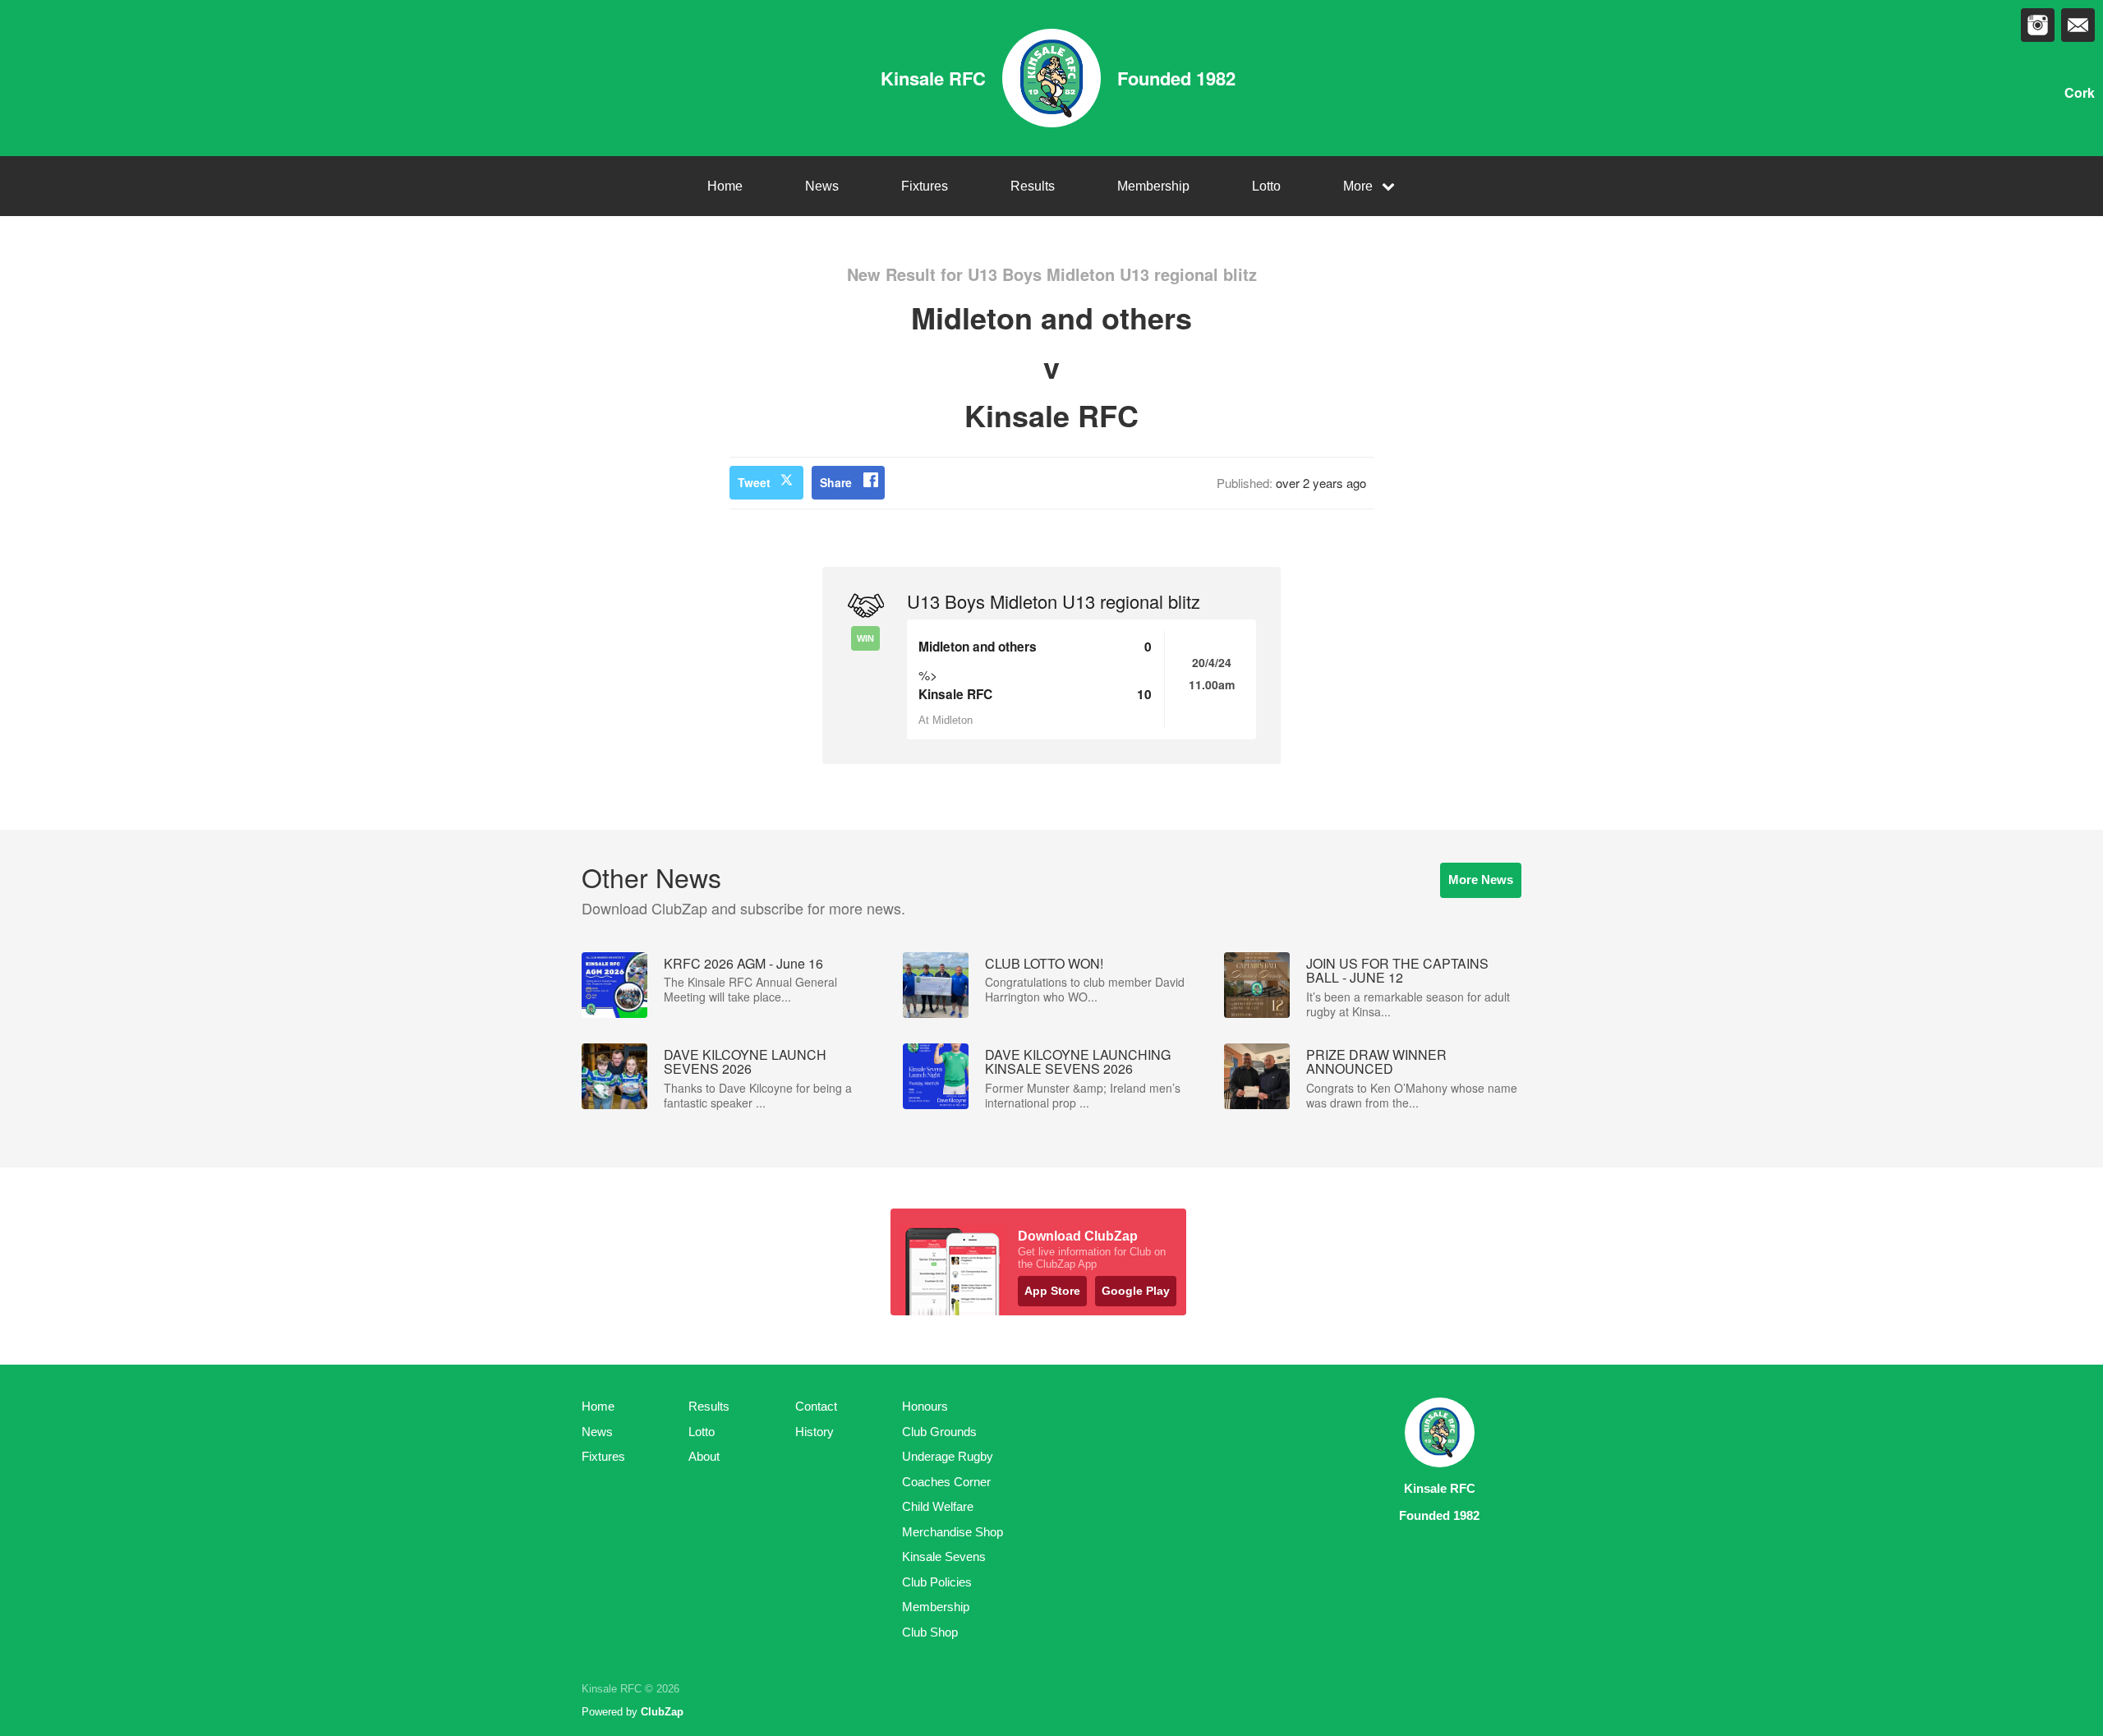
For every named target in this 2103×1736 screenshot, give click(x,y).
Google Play (1136, 1291)
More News (1481, 880)
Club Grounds (939, 1432)
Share (836, 482)
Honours (925, 1406)
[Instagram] (2038, 25)
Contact (816, 1406)
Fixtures (925, 186)
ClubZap (662, 1712)
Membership (1153, 186)
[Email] (2078, 25)
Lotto (1266, 186)
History (815, 1432)
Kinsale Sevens (944, 1556)
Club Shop (930, 1632)
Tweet (754, 482)
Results (1033, 186)
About (704, 1456)
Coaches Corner (946, 1482)
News (822, 186)
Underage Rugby (948, 1456)
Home (725, 186)
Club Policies (937, 1582)
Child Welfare (938, 1506)
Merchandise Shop (953, 1532)
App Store (1052, 1291)
